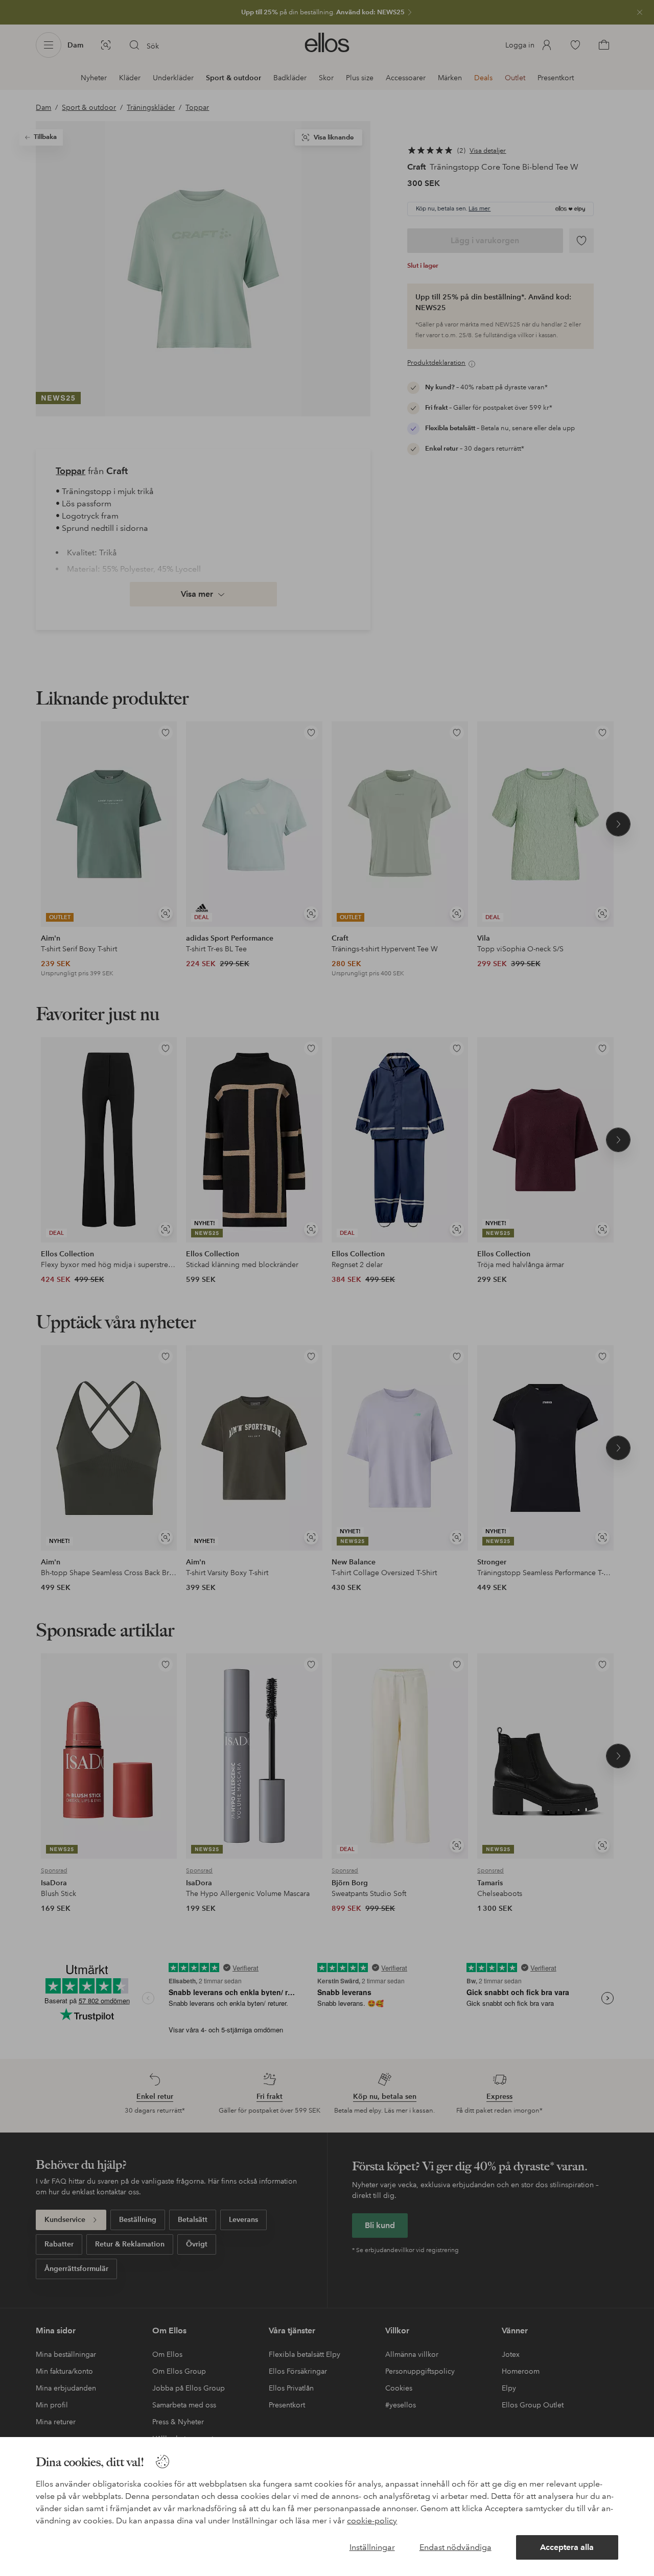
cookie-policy (372, 2521)
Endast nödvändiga (456, 2547)
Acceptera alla (567, 2547)
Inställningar (372, 2547)
